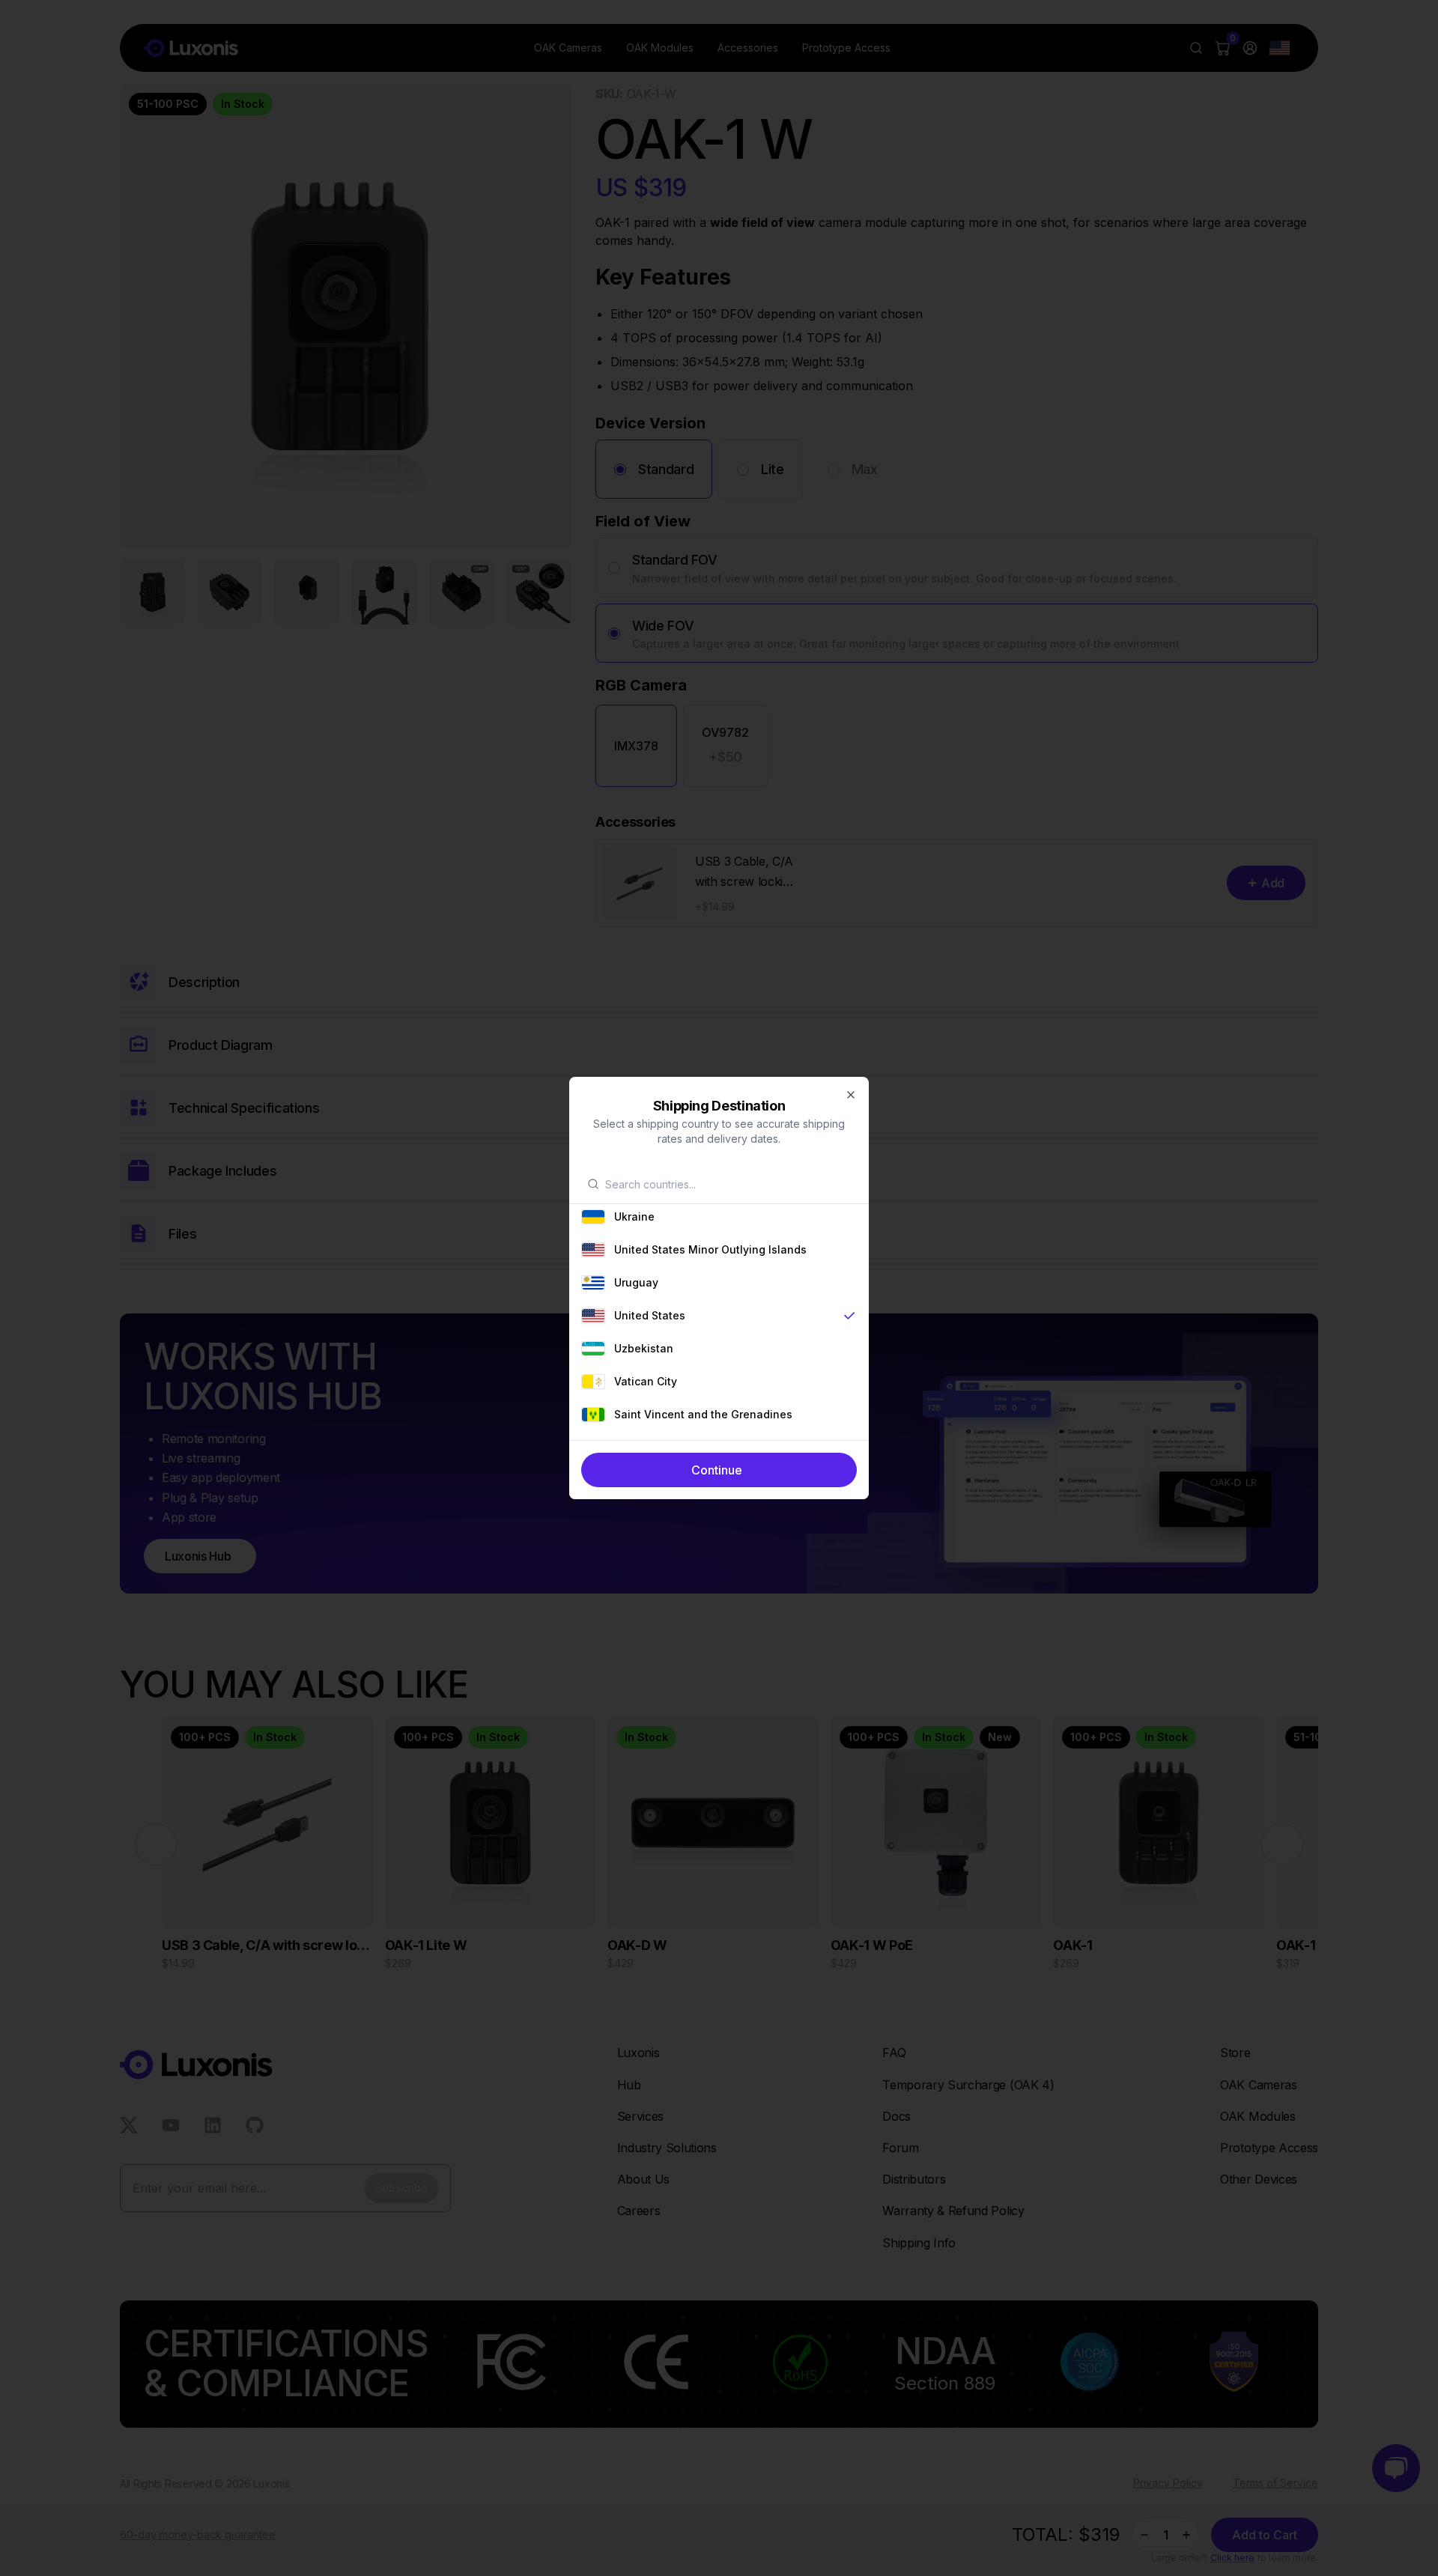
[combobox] (728, 1184)
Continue (717, 1470)
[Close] (851, 1095)
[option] (719, 1217)
